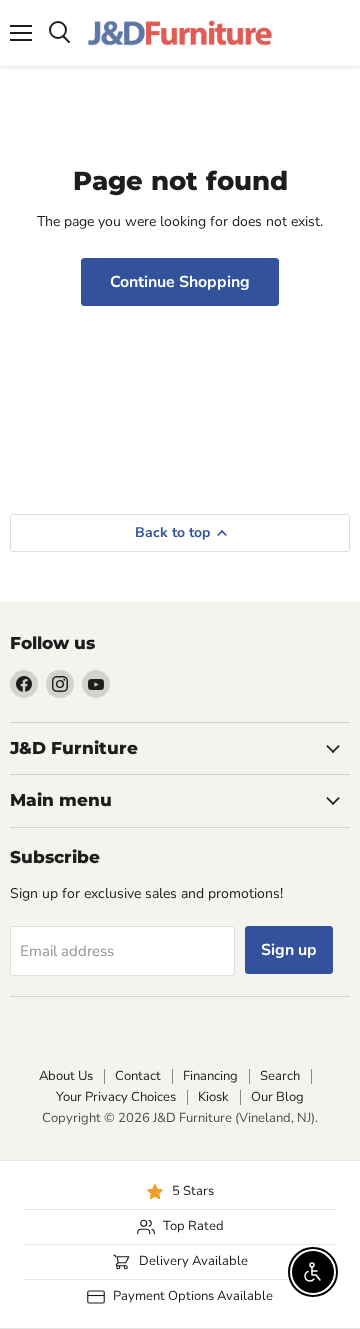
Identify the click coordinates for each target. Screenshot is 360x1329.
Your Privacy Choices (116, 1097)
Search (280, 1076)
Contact (138, 1076)
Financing (210, 1076)
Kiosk (213, 1097)
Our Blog (277, 1097)
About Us (66, 1076)
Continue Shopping (180, 282)
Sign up (289, 950)
